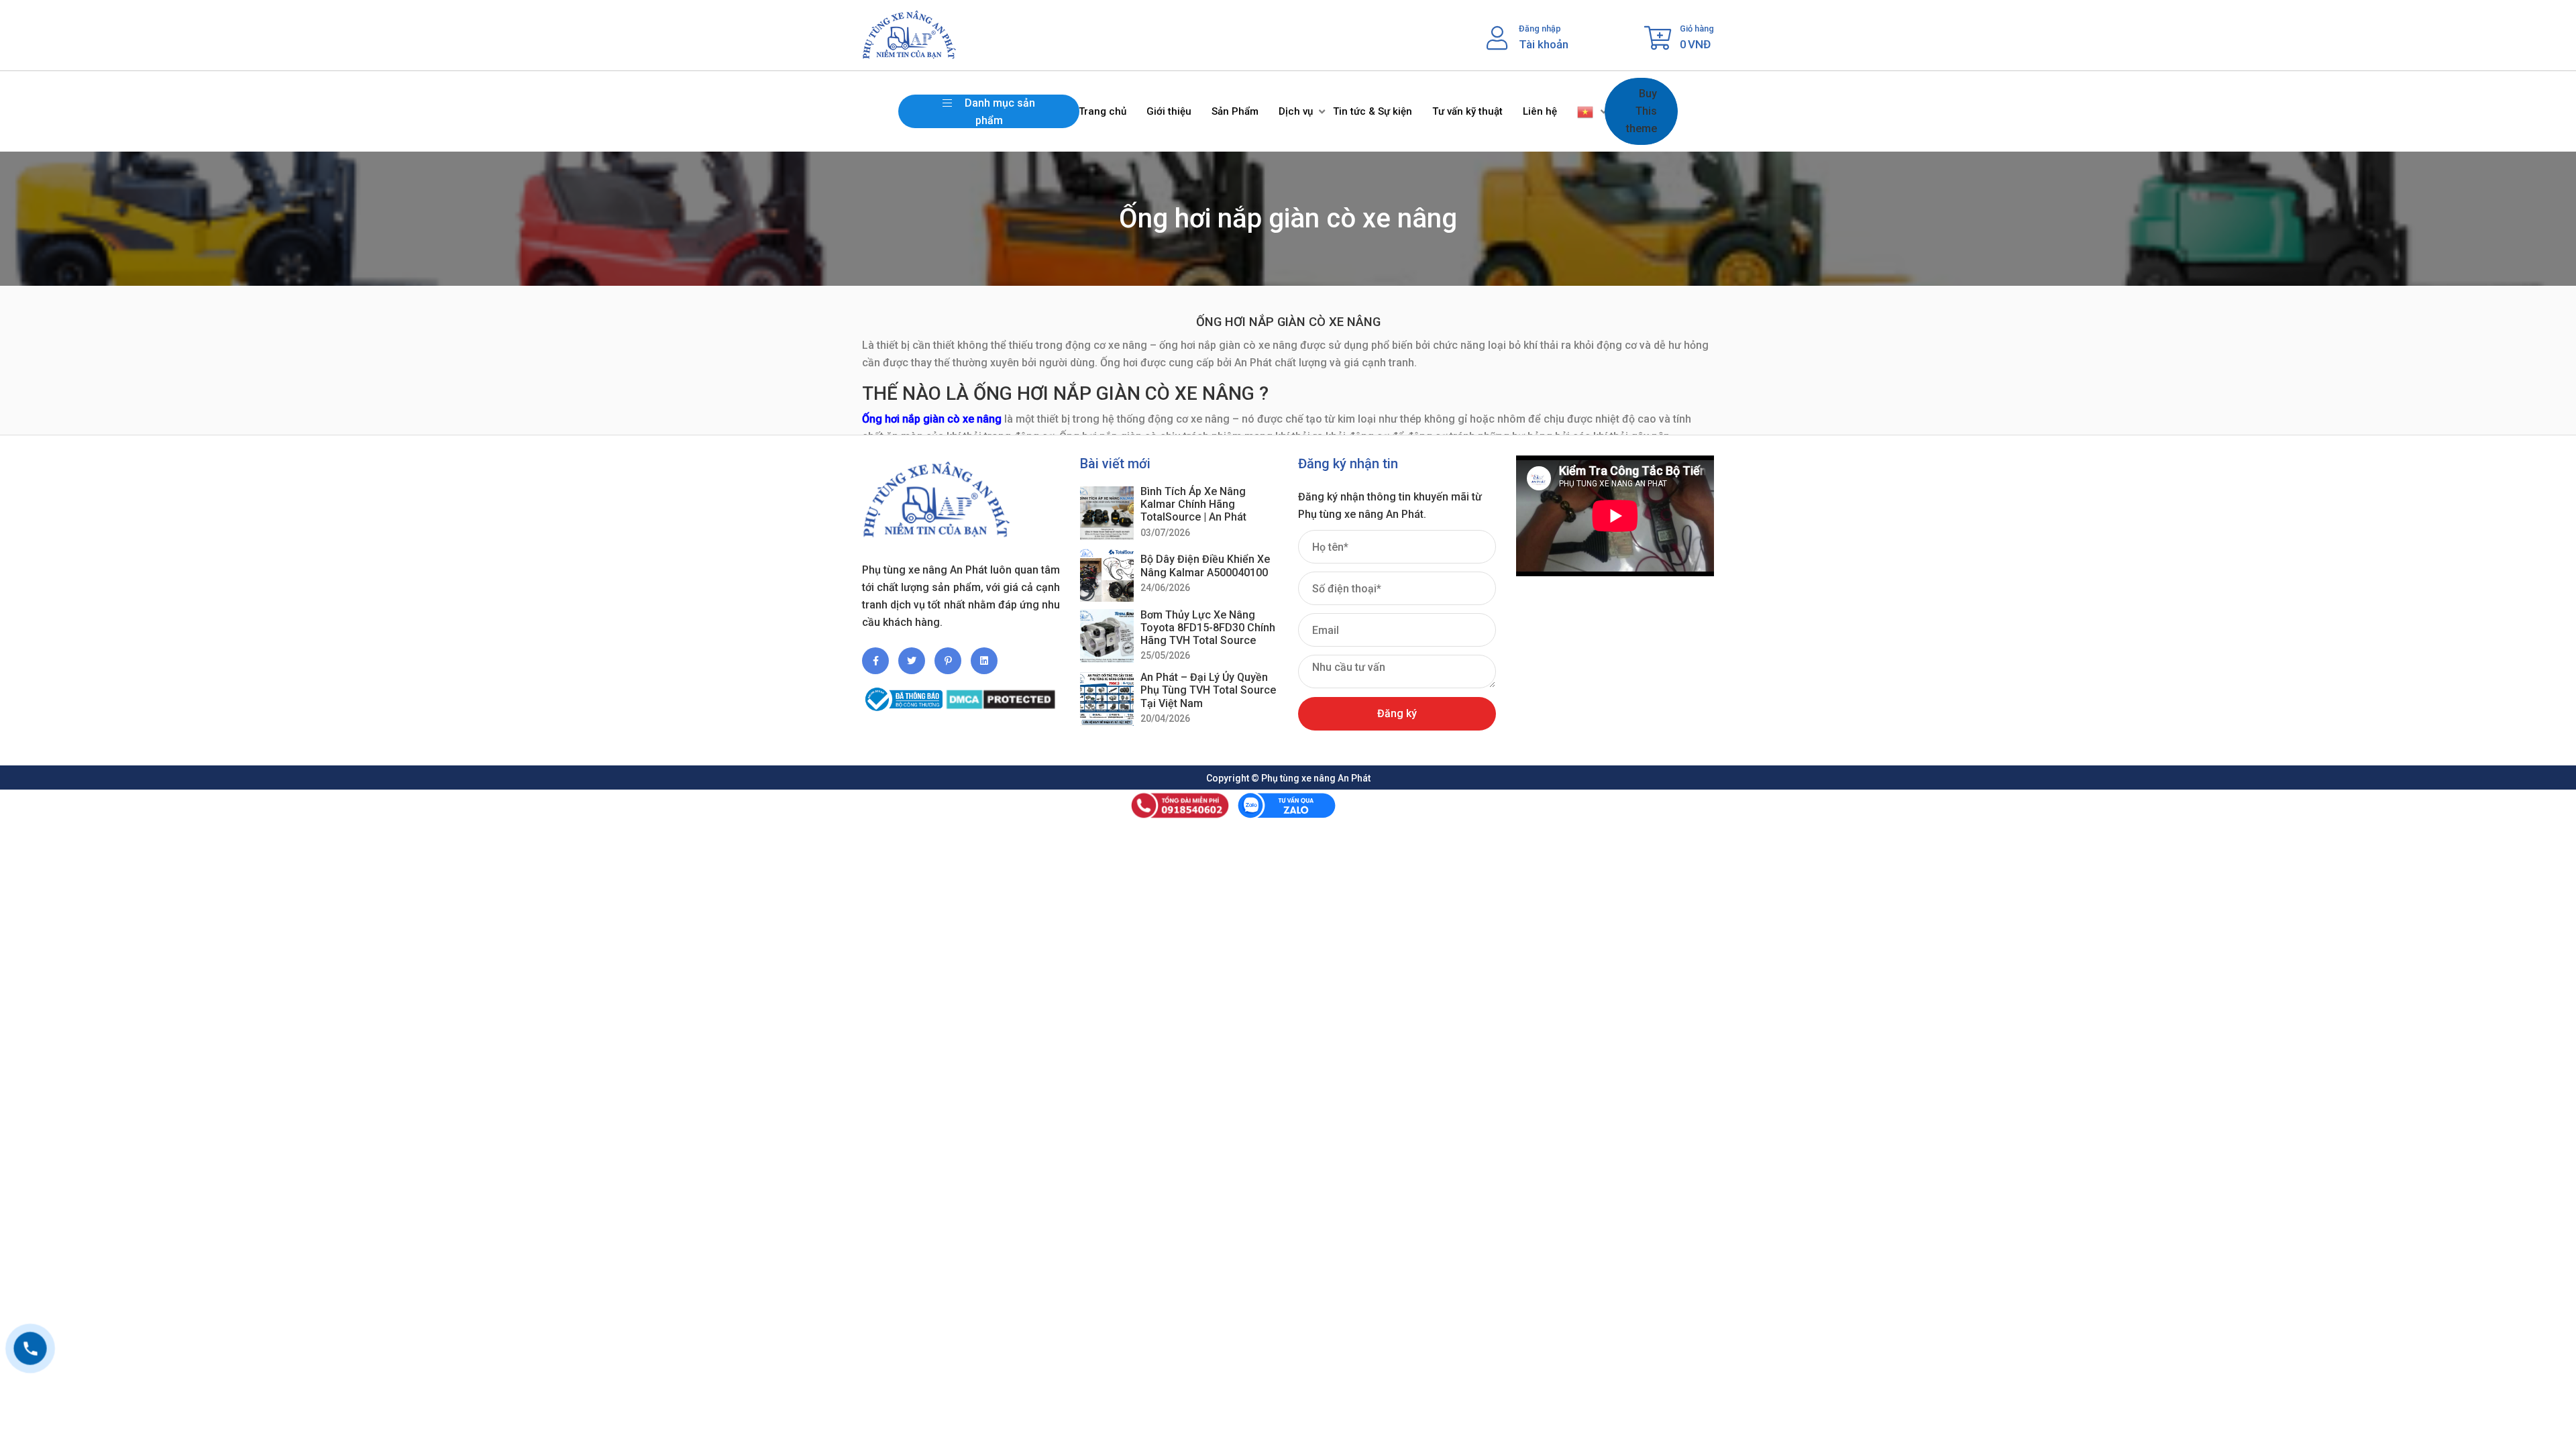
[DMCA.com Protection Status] (1001, 694)
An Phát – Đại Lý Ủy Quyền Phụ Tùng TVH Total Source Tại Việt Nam (1208, 690)
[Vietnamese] (1586, 111)
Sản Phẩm (1235, 111)
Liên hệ (1540, 111)
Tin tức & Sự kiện (1373, 111)
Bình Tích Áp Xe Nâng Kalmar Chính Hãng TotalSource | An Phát (1193, 504)
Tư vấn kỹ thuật (1467, 111)
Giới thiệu (1169, 111)
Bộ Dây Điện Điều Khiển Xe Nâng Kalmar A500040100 (1205, 566)
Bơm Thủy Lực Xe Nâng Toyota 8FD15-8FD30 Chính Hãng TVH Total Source (1208, 628)
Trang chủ (1103, 111)
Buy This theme (1642, 111)
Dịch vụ (1296, 111)
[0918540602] (30, 1348)
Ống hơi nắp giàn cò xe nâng (932, 419)
